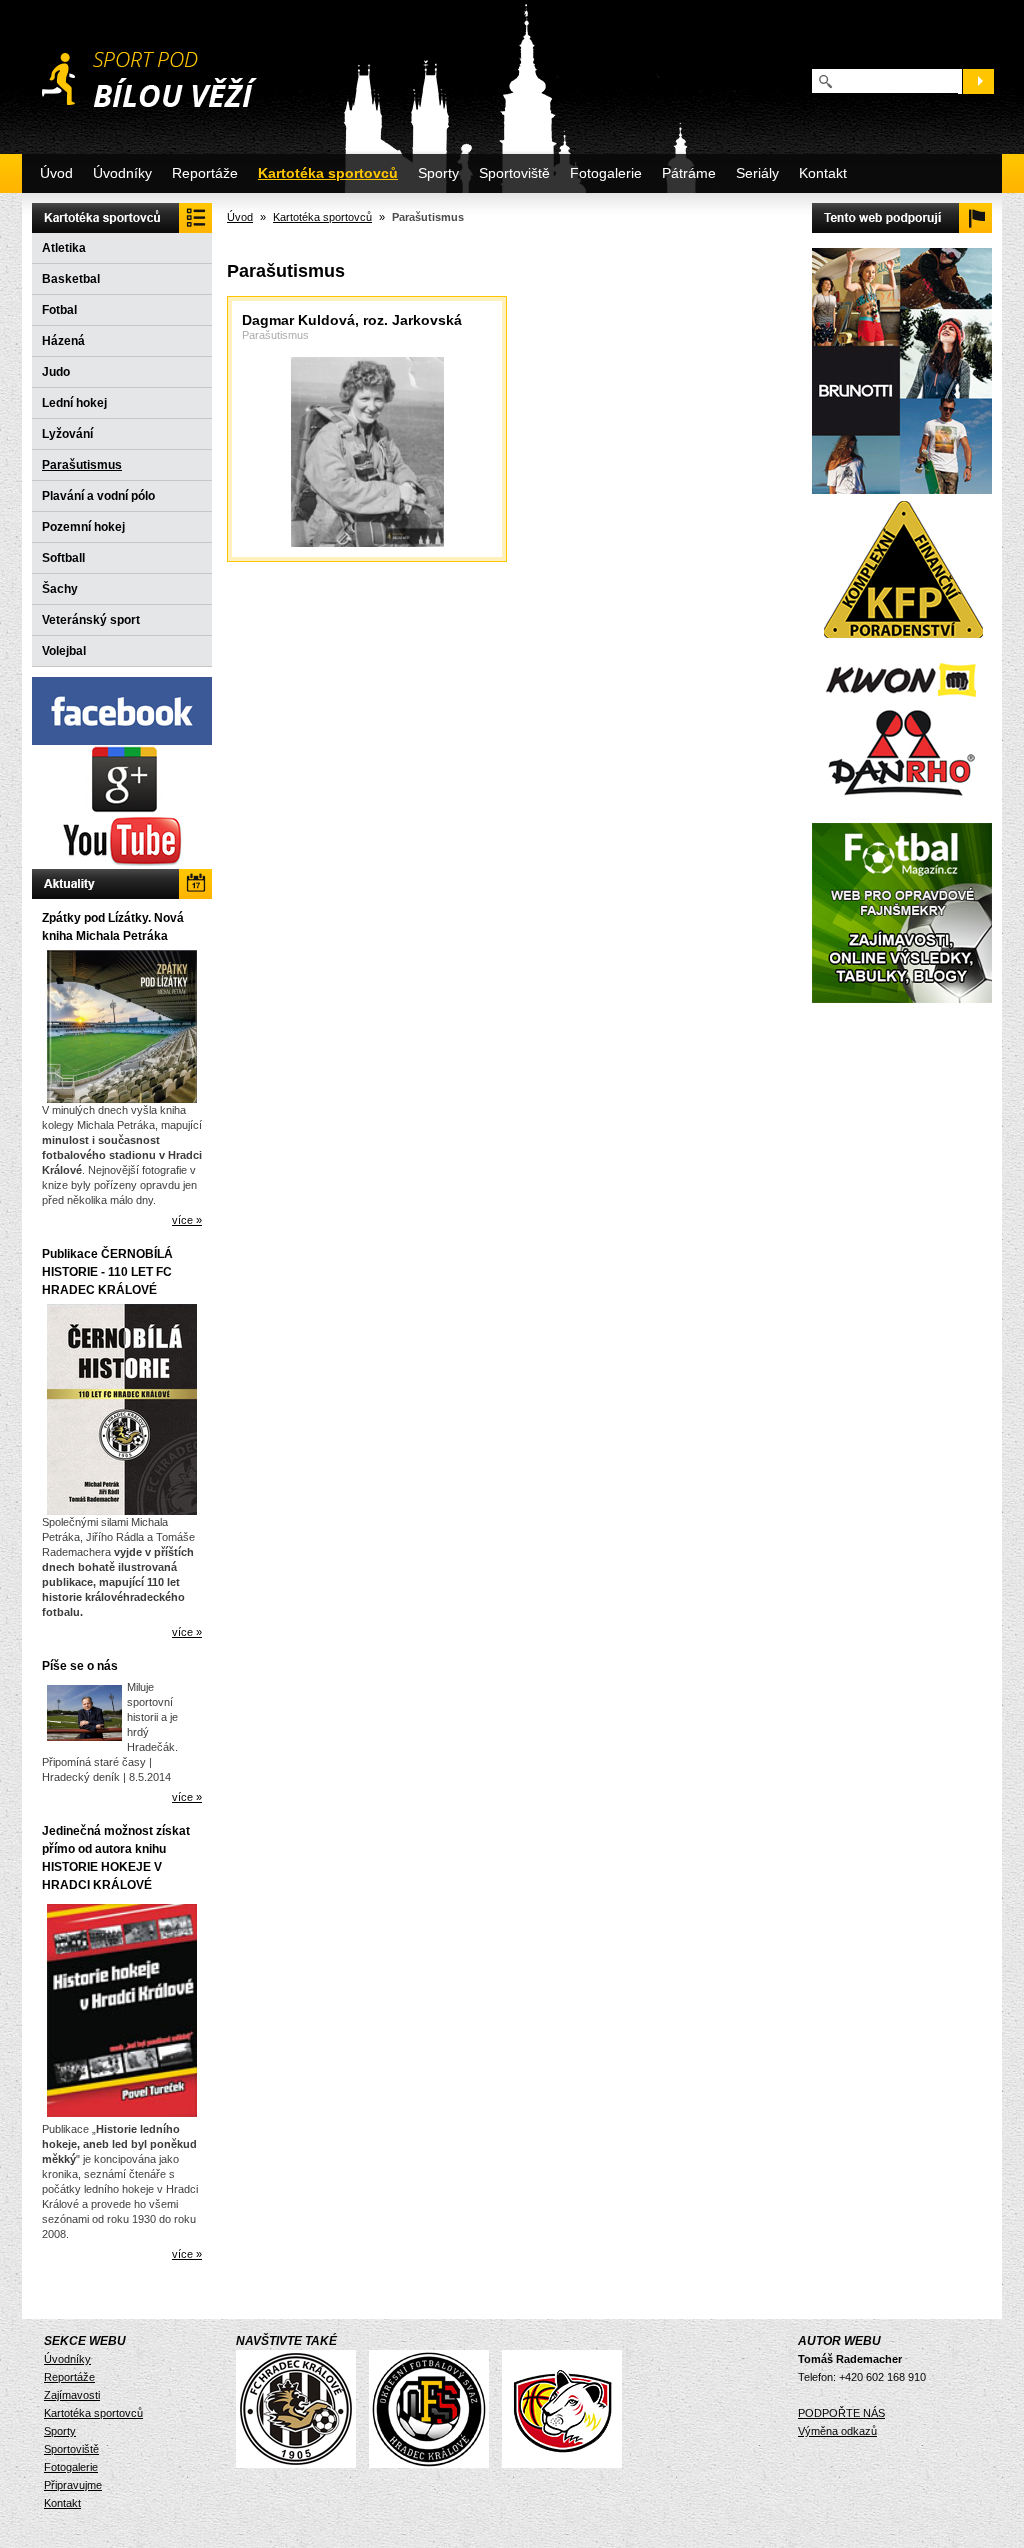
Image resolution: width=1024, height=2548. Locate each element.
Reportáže (205, 173)
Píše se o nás (80, 1666)
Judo (56, 372)
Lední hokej (74, 403)
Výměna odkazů (837, 2431)
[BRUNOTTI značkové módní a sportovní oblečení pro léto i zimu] (902, 490)
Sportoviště (514, 173)
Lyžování (67, 434)
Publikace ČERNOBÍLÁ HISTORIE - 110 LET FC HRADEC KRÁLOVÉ (107, 1272)
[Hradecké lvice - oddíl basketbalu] (567, 2464)
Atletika (64, 248)
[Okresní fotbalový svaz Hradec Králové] (434, 2464)
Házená (63, 341)
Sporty (438, 173)
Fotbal (59, 310)
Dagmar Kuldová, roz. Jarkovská (352, 320)
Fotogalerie (606, 173)
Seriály (757, 173)
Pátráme (689, 173)
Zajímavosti (72, 2395)
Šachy (60, 589)
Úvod (56, 173)
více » (187, 1220)
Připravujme (73, 2485)
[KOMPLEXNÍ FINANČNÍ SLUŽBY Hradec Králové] (902, 643)
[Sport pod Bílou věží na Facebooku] (122, 741)
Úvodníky (122, 173)
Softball (63, 558)
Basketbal (71, 279)
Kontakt (823, 173)
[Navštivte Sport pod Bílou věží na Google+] (122, 809)
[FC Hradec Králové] (301, 2464)
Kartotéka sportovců (328, 173)
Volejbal (64, 651)
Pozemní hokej (83, 527)
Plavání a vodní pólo (98, 496)
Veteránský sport (91, 620)
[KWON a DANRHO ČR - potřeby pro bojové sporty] (902, 727)
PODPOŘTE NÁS (841, 2413)
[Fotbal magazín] (902, 999)
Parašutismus (82, 465)
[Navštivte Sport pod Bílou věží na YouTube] (122, 865)
